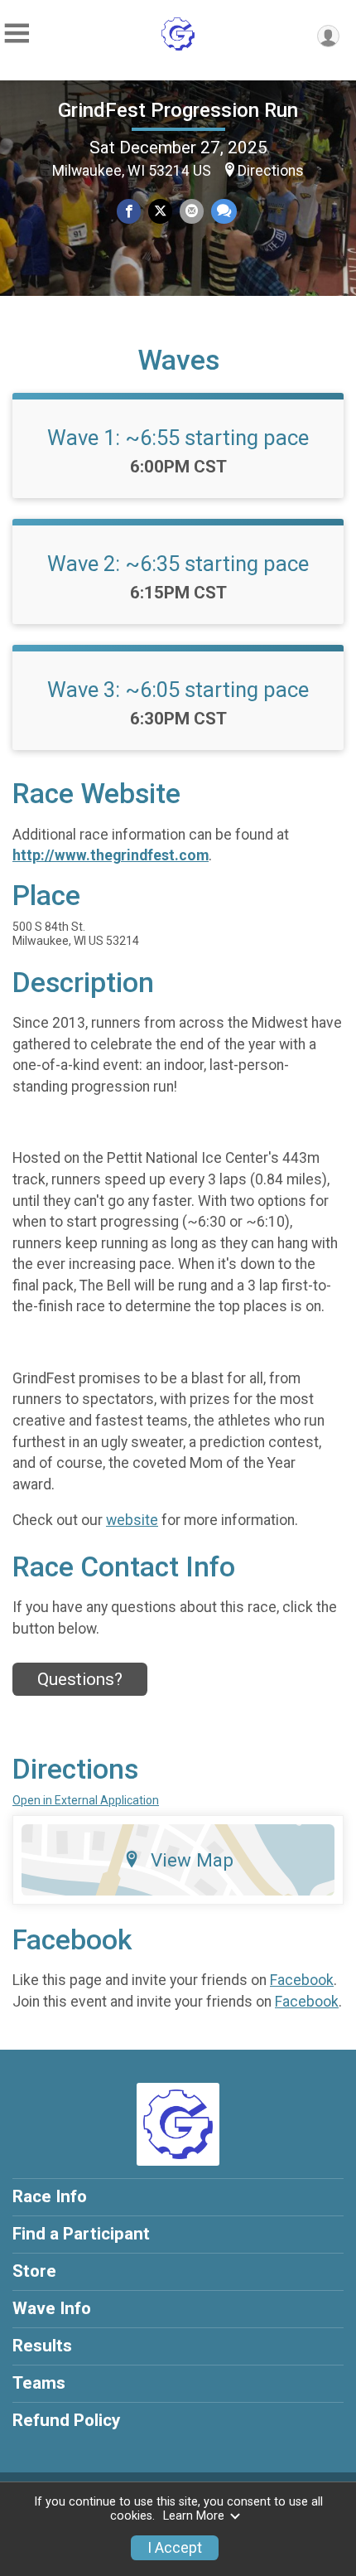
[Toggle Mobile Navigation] (17, 34)
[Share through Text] (224, 211)
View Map (192, 1860)
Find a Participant (81, 2234)
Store (34, 2271)
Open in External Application (86, 1800)
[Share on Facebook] (129, 211)
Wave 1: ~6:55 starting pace (178, 438)
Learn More (194, 2516)
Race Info (50, 2196)
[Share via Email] (192, 211)
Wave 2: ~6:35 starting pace (178, 564)
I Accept (175, 2548)
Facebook (302, 1980)
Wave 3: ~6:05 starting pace (178, 690)
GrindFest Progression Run (178, 110)
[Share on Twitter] (160, 211)
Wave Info (52, 2308)
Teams (39, 2383)
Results (42, 2346)
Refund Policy (66, 2420)
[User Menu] (328, 36)
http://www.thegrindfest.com (111, 855)
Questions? (80, 1679)
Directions (271, 171)
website (132, 1520)
